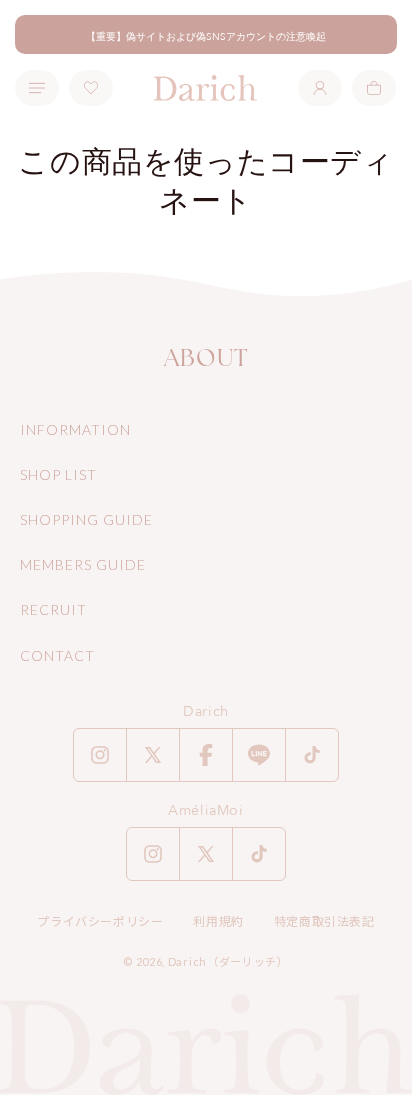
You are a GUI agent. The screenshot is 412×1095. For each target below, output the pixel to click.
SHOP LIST (58, 474)
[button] (374, 88)
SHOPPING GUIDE (86, 519)
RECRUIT (53, 609)
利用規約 (218, 921)
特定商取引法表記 (324, 921)
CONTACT (57, 655)
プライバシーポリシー (100, 921)
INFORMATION (75, 429)
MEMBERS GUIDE (83, 564)
